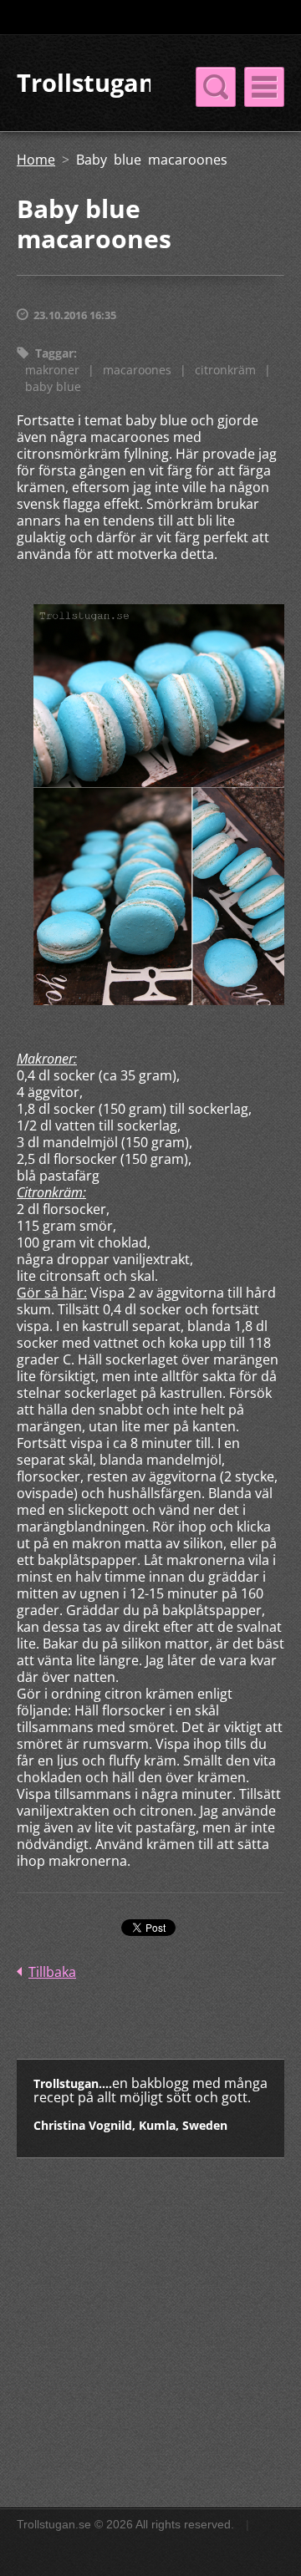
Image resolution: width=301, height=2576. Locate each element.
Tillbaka (52, 1972)
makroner (52, 370)
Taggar (54, 353)
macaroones (137, 370)
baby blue (53, 386)
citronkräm (225, 370)
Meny (264, 87)
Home (36, 160)
